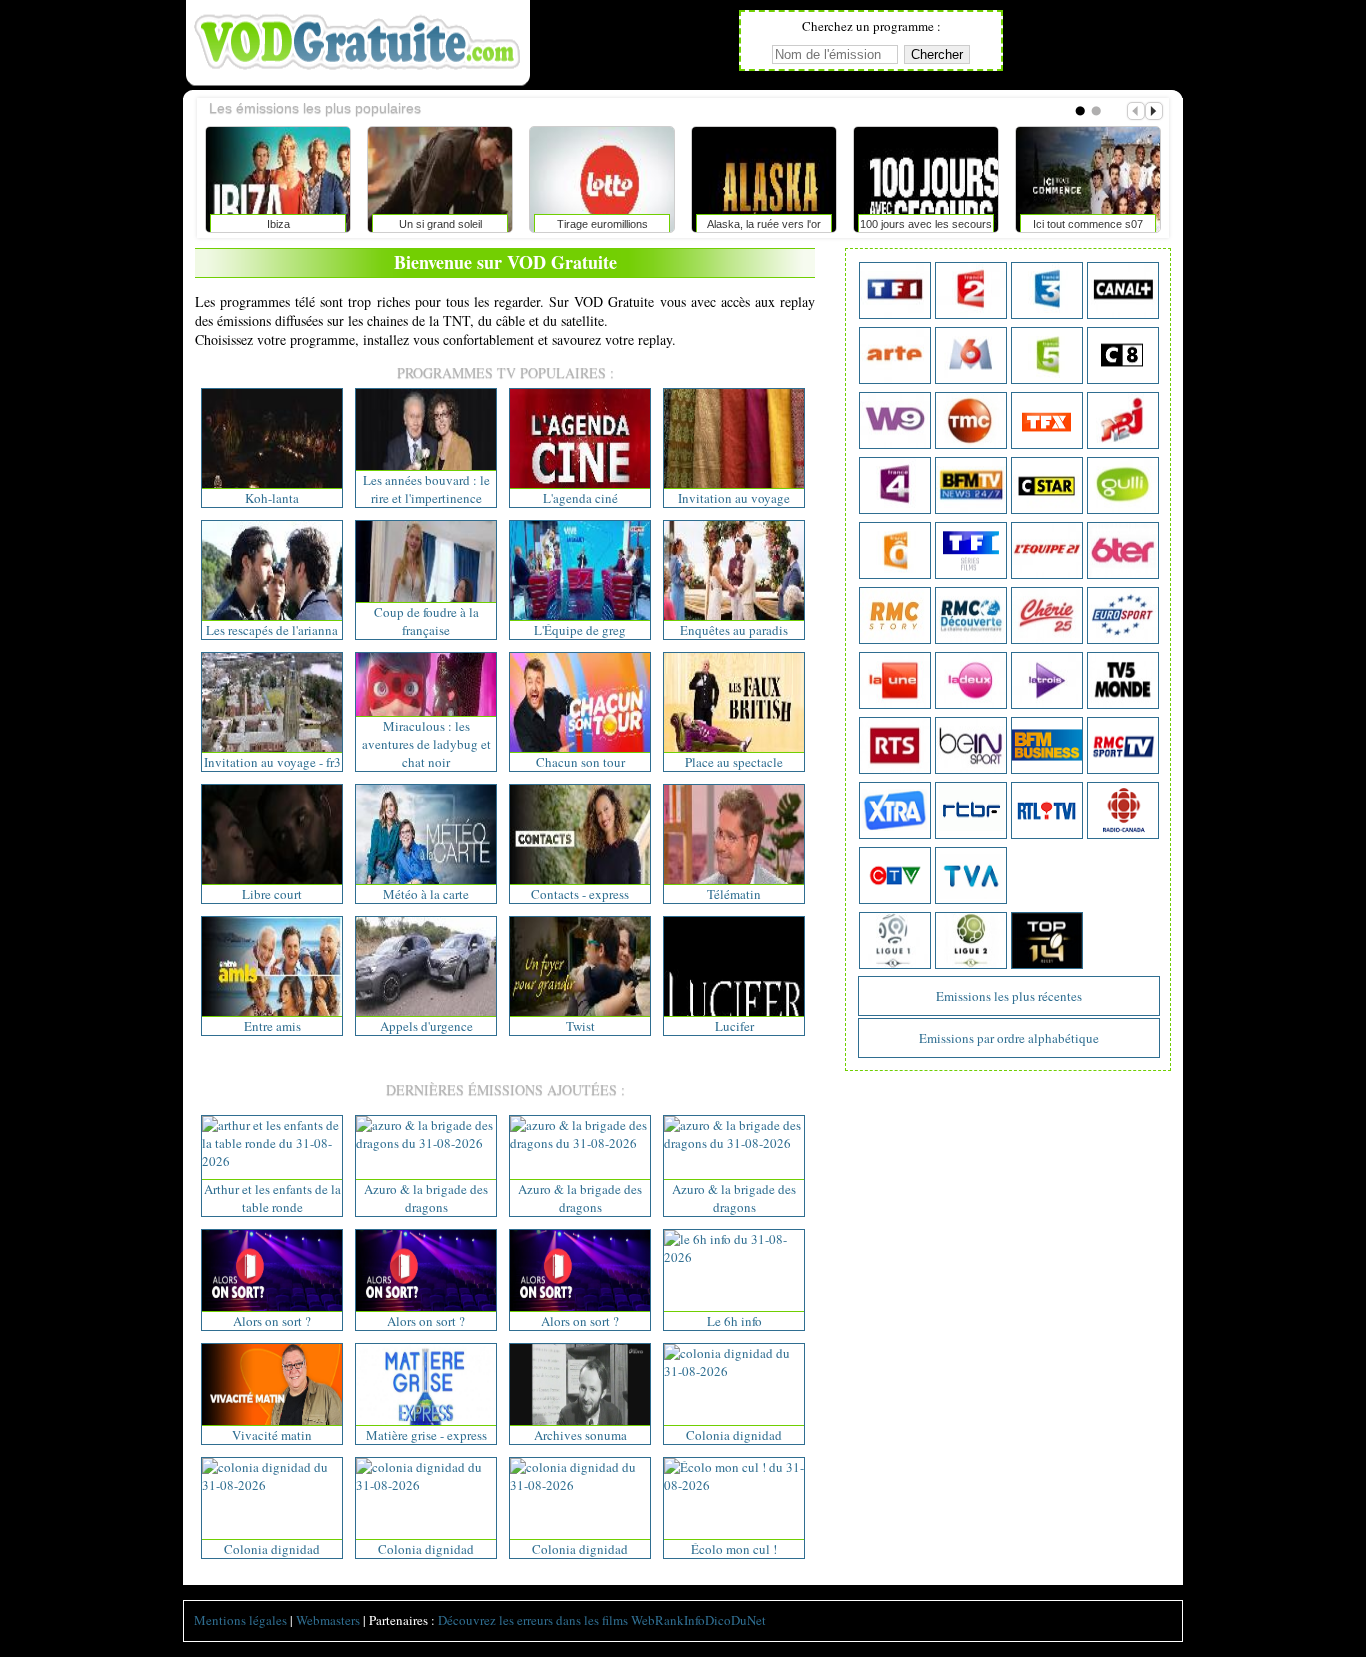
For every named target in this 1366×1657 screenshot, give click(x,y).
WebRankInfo (668, 1620)
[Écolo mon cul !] (734, 1485)
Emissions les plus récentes (1009, 996)
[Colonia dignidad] (734, 1371)
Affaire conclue (1064, 224)
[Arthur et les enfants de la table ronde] (272, 1161)
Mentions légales (240, 1620)
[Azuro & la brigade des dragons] (426, 1143)
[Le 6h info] (734, 1257)
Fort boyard (901, 224)
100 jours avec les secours (416, 224)
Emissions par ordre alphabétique (1009, 1038)
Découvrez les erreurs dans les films (533, 1620)
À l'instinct (740, 224)
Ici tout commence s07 (578, 224)
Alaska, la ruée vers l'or (254, 224)
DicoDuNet (735, 1620)
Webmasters (328, 1620)
